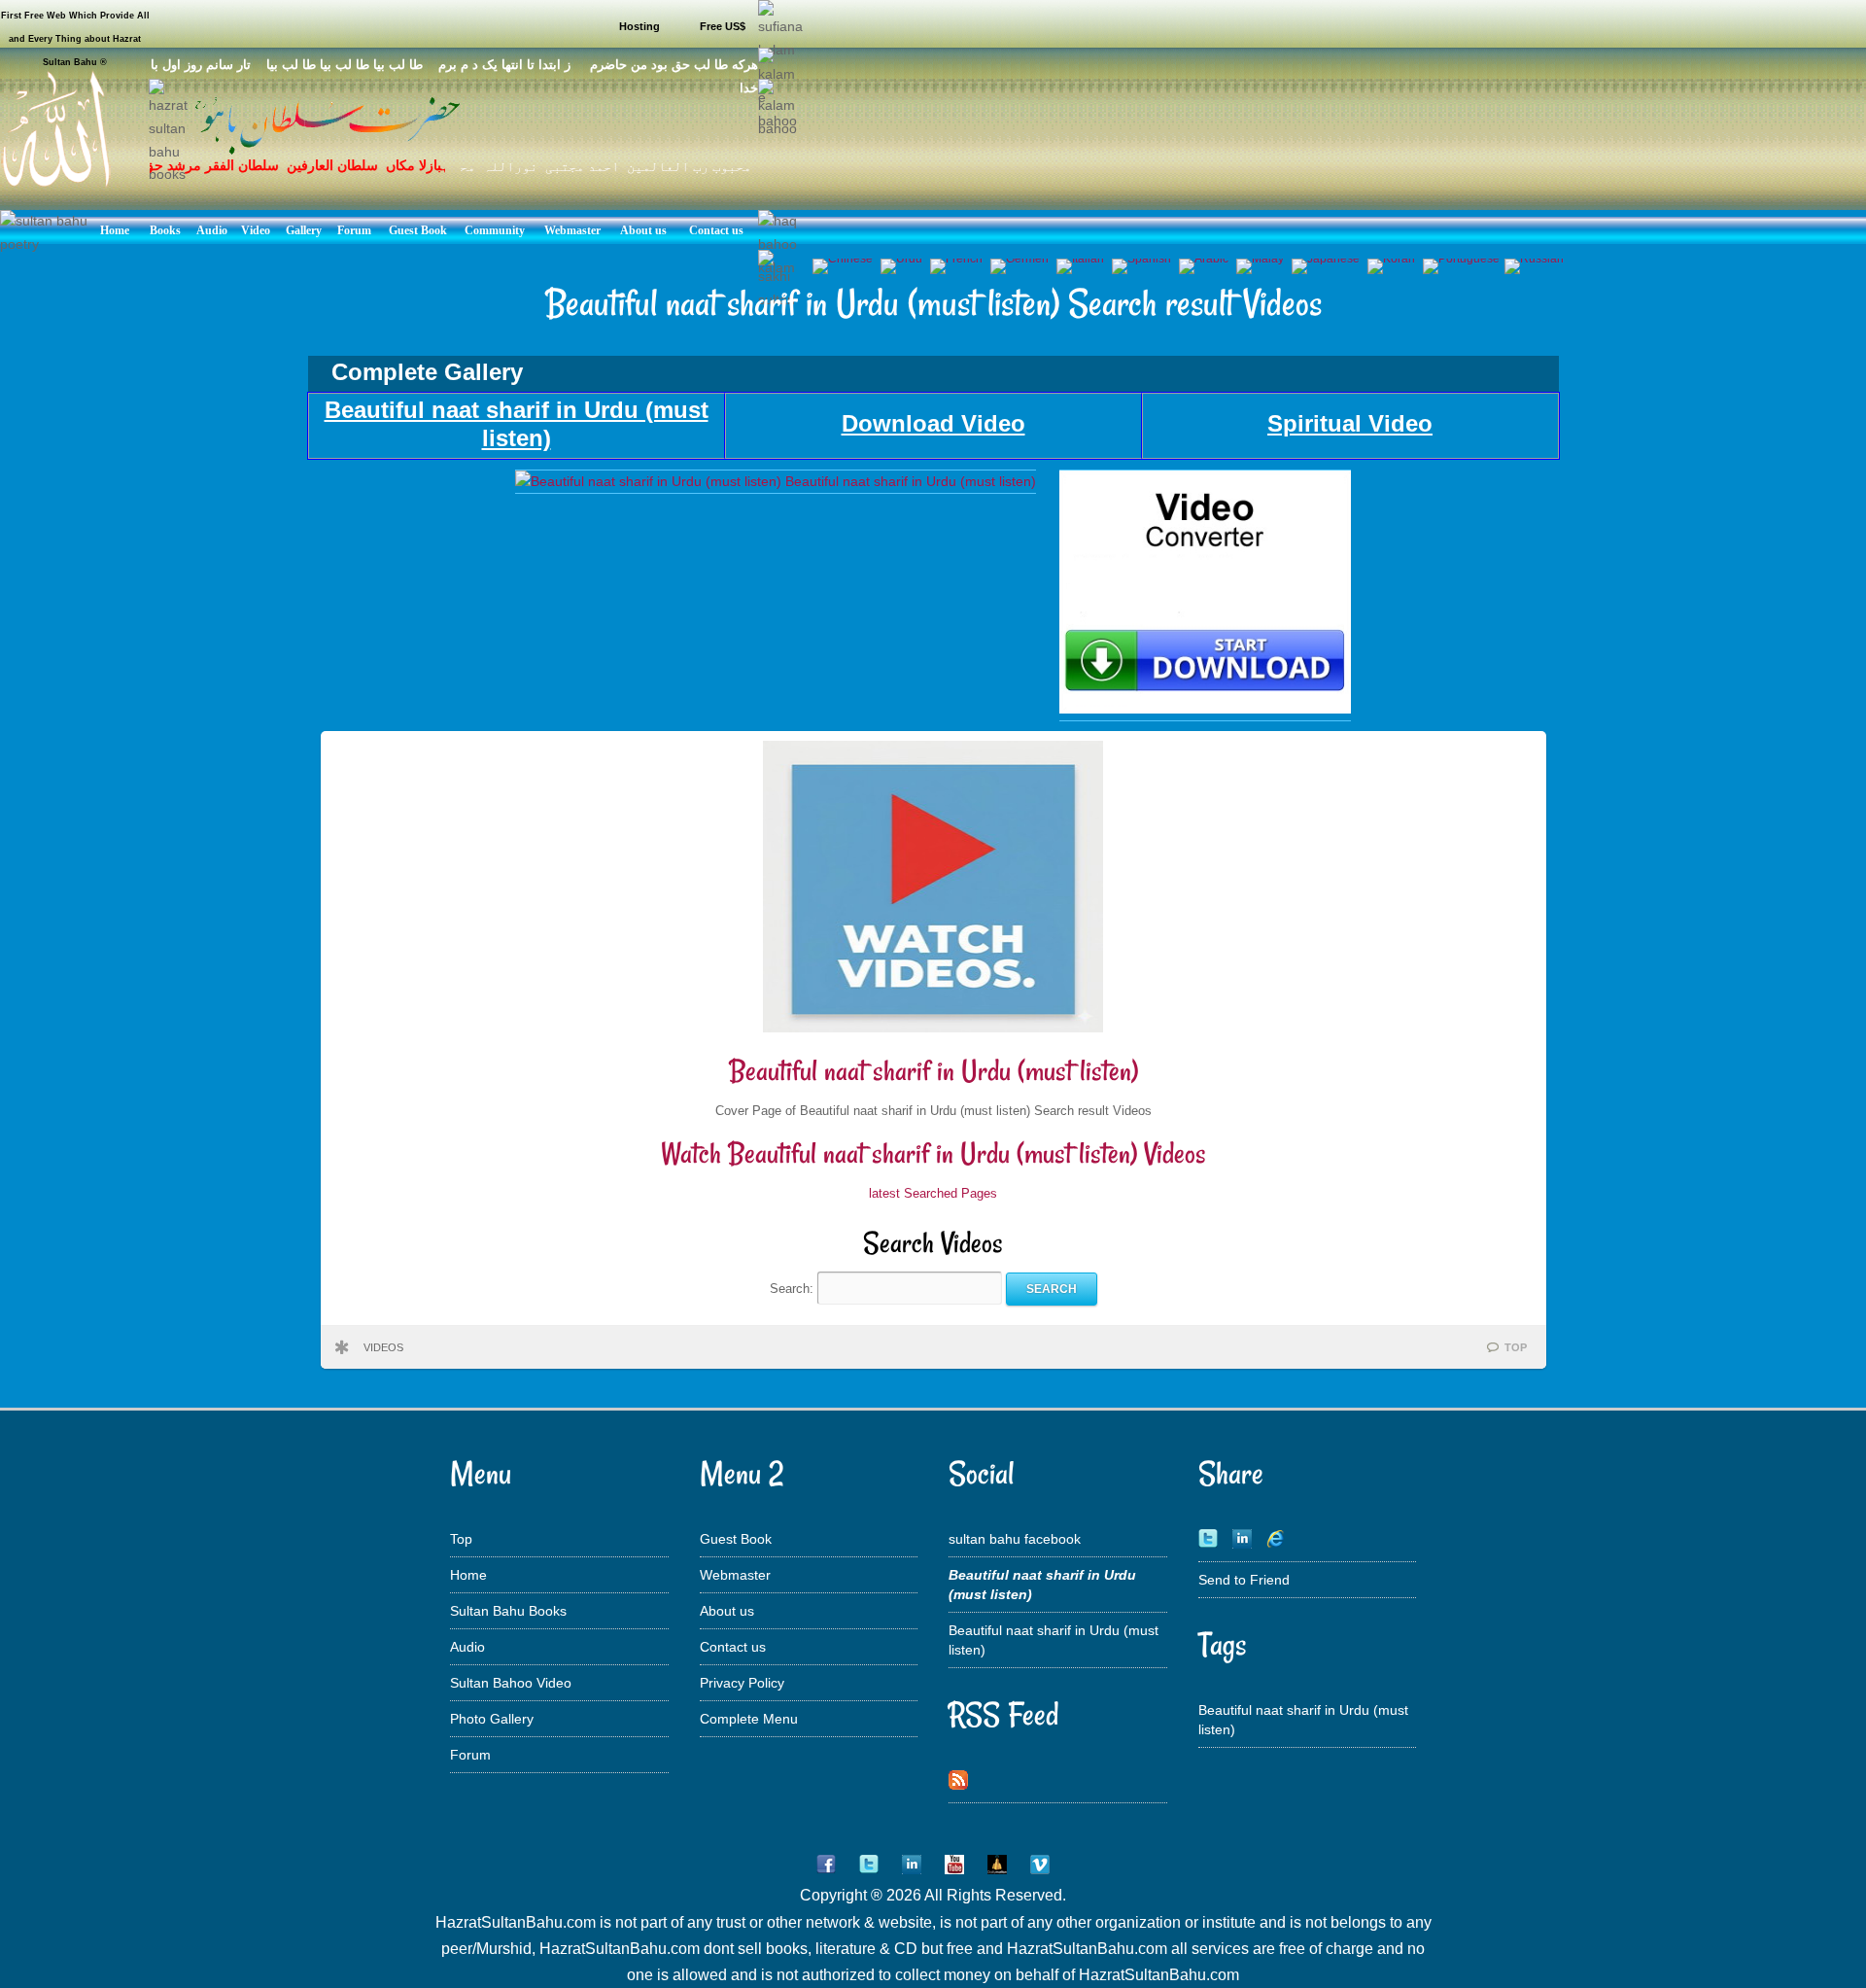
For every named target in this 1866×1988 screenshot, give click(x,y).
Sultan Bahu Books (508, 1611)
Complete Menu (749, 1719)
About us (727, 1611)
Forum (470, 1755)
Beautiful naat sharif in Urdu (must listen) (933, 1071)
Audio (467, 1647)
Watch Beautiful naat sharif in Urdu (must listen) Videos (933, 1153)
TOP (1516, 1347)
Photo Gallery (492, 1719)
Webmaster (735, 1575)
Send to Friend (1244, 1580)
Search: (794, 1289)
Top (461, 1539)
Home (468, 1575)
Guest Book (736, 1539)
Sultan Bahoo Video (511, 1683)
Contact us (733, 1647)
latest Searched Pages (933, 1193)
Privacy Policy (742, 1683)
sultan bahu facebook (1015, 1539)
